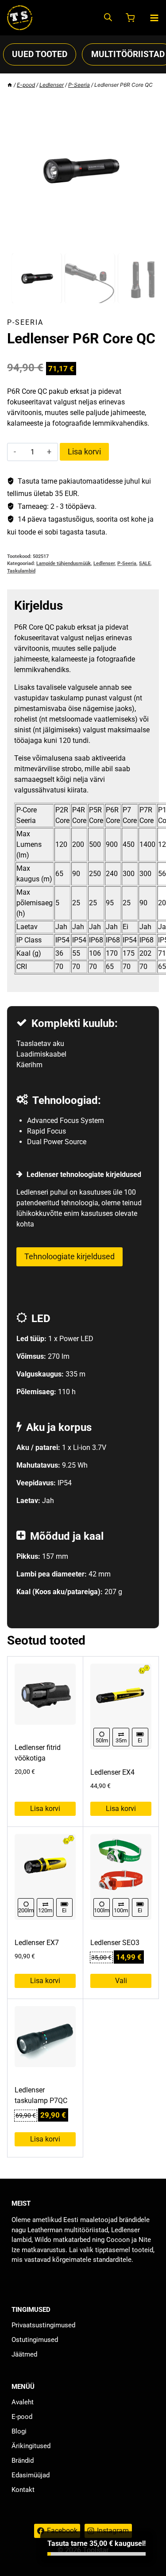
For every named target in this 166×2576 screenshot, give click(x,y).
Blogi (19, 2431)
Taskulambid (21, 571)
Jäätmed (24, 2354)
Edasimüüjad (31, 2475)
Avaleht (23, 2402)
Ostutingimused (35, 2340)
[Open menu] (154, 18)
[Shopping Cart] (131, 18)
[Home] (10, 85)
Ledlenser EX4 (112, 1772)
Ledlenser (104, 563)
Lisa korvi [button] (45, 1809)
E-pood (22, 2417)
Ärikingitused (31, 2446)
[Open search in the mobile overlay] (108, 18)
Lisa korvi (84, 452)
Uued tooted (40, 54)
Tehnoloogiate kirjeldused (69, 1256)
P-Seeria (25, 322)
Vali (121, 1981)
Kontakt (23, 2490)
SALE (145, 563)
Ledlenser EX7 (37, 1943)
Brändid (23, 2461)
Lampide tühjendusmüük (64, 563)
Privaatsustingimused (43, 2325)
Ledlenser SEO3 (115, 1943)
